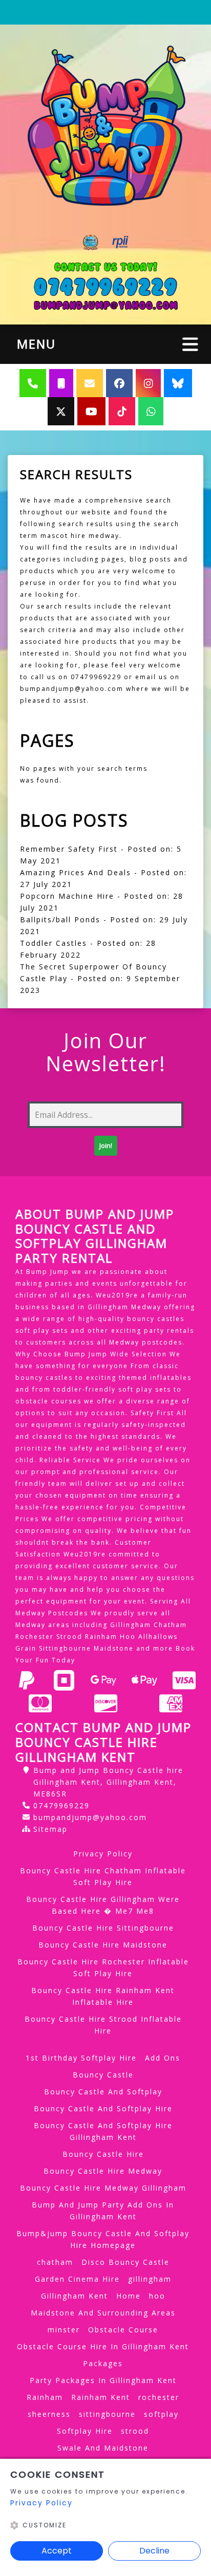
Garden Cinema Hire (77, 2279)
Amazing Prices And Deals (76, 872)
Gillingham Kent (75, 2296)
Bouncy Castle (103, 2075)
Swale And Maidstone (103, 2448)
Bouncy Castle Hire (103, 2154)
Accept (57, 2551)
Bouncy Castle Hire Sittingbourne (103, 1928)
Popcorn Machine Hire (67, 896)
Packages (103, 2363)
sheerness (49, 2414)
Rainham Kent (101, 2397)
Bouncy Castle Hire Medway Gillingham (103, 2188)
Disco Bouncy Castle (125, 2262)
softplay (161, 2414)
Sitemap (50, 1829)
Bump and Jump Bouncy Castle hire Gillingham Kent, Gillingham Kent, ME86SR (108, 1782)
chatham (55, 2262)
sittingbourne (107, 2414)
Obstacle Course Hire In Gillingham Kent (103, 2346)
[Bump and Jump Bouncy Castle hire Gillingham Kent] (105, 127)
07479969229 (61, 1805)
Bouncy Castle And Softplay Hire (103, 2108)
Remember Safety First (69, 849)
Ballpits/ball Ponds (60, 919)
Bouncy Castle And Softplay (103, 2092)
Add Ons (163, 2058)
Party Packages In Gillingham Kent (103, 2380)
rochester (159, 2397)
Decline (154, 2551)
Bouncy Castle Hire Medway (103, 2171)
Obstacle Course (123, 2330)
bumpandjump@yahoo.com (90, 1817)
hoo (157, 2296)
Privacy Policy (103, 1854)
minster (64, 2330)
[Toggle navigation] (190, 344)
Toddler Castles (54, 943)
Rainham (45, 2397)
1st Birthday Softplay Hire (81, 2058)
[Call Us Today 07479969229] (105, 287)
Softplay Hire (85, 2431)
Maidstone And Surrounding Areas (103, 2313)
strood (135, 2431)
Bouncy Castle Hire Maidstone (103, 1945)
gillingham (150, 2279)
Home (129, 2296)
